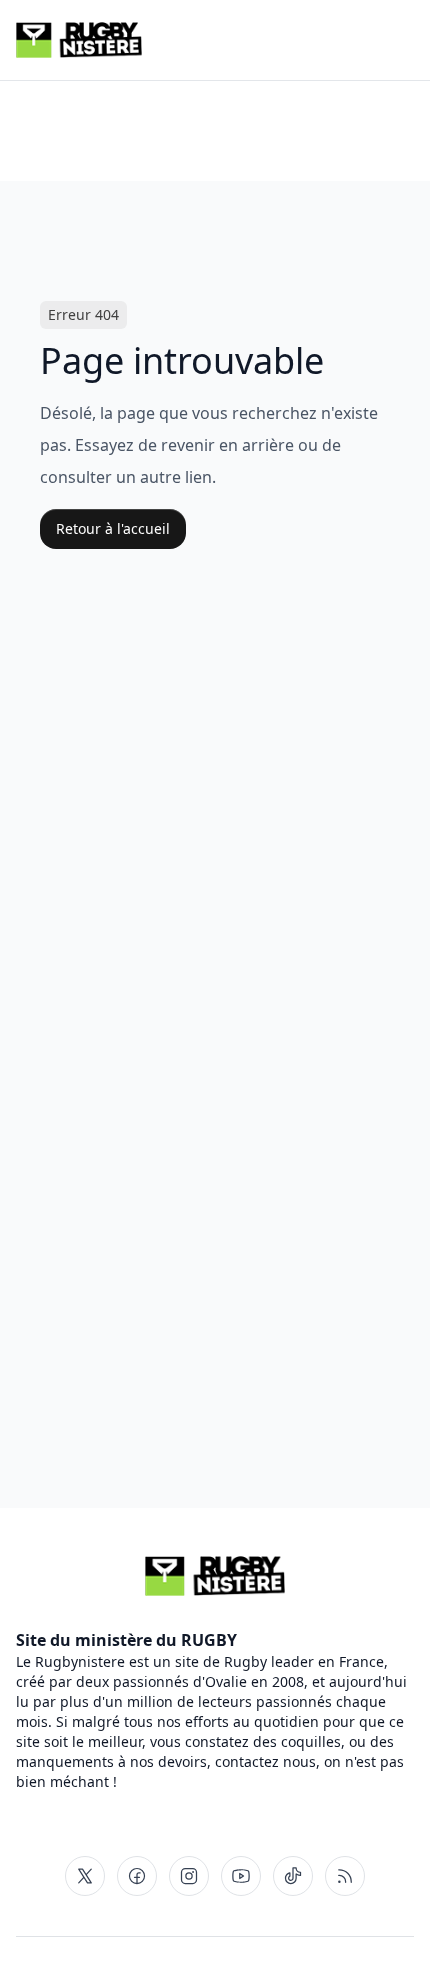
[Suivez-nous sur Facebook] (137, 1876)
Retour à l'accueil (113, 528)
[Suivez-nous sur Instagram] (189, 1876)
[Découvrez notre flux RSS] (345, 1876)
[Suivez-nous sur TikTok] (293, 1876)
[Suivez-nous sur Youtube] (241, 1876)
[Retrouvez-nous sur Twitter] (85, 1876)
